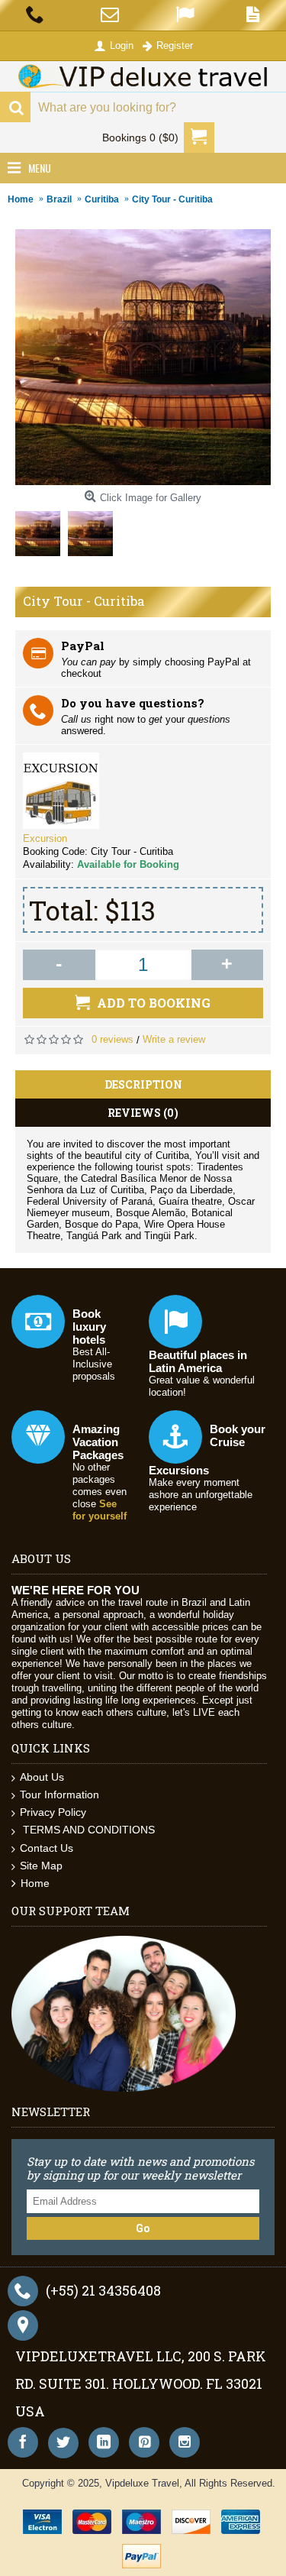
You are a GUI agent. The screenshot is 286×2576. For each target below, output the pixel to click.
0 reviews (112, 1039)
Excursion (45, 838)
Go (143, 2228)
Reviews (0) (143, 1113)
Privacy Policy (53, 1812)
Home (35, 1883)
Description (143, 1084)
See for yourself (100, 1510)
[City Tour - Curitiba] (42, 530)
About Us (42, 1777)
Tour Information (59, 1794)
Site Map (41, 1866)
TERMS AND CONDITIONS (87, 1830)
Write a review (174, 1039)
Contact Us (47, 1848)
